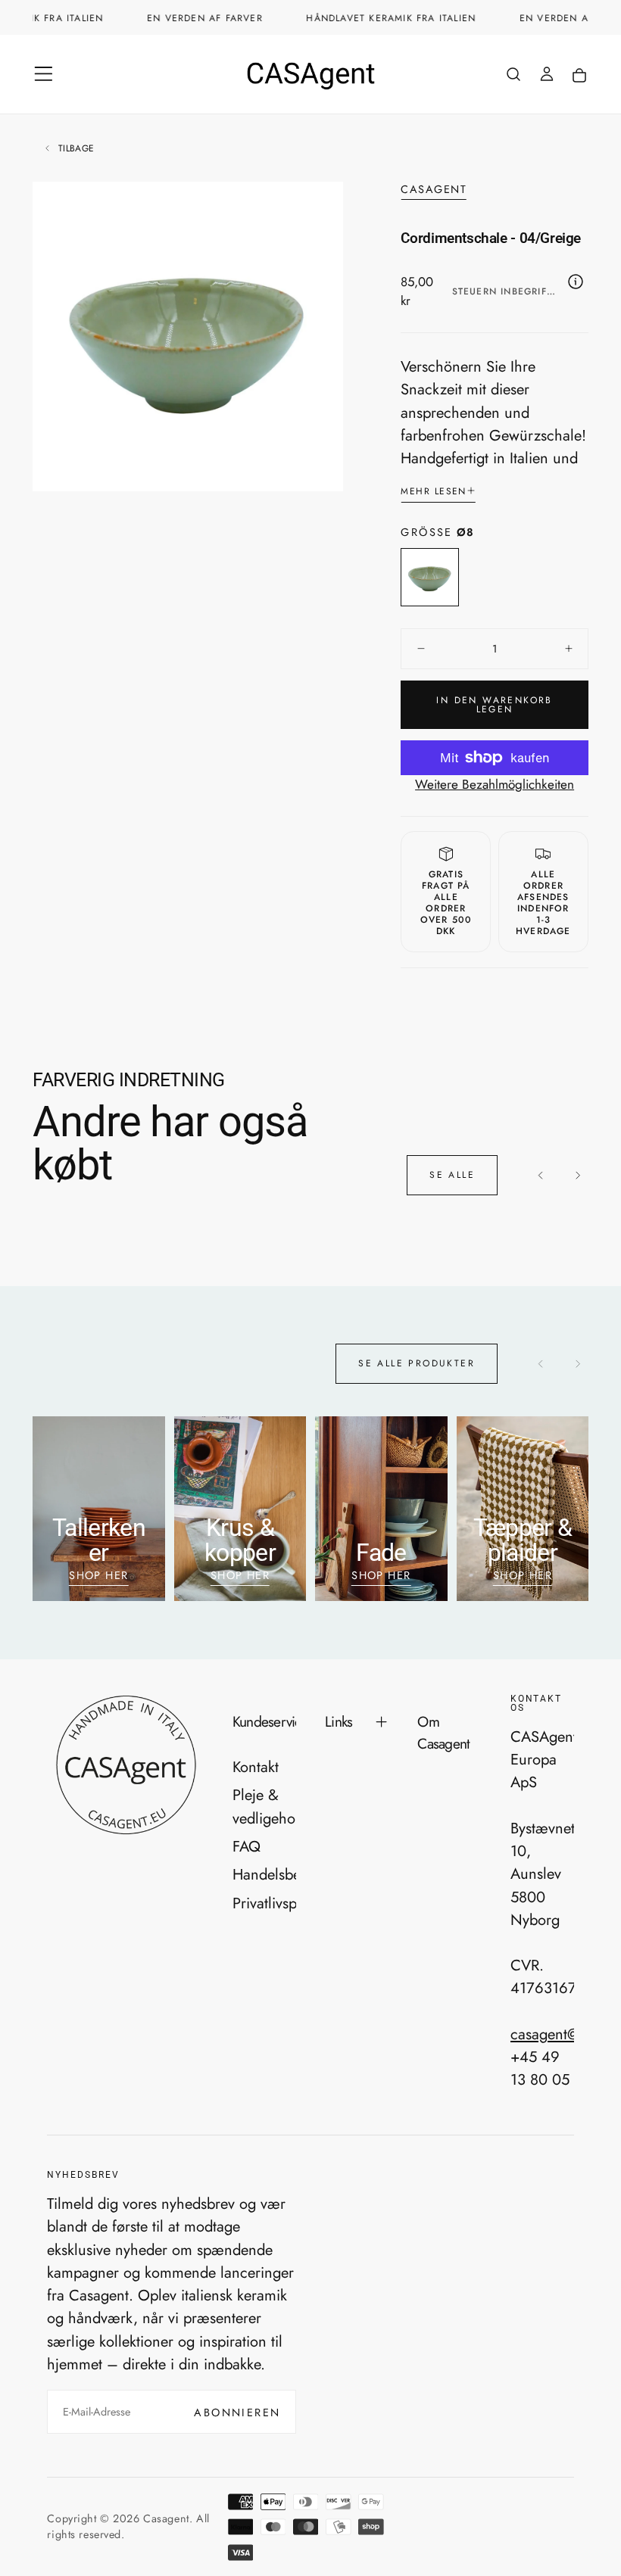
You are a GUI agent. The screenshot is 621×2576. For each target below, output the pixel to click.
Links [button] (339, 1721)
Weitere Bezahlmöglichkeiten (495, 784)
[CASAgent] (125, 1765)
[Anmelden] (547, 76)
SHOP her (381, 1575)
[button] (44, 74)
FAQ (247, 1846)
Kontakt (256, 1767)
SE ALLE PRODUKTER (417, 1363)
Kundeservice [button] (264, 1721)
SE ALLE (452, 1175)
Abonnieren (237, 2412)
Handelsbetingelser (264, 1874)
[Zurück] (541, 1175)
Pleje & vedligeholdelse (264, 1806)
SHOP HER (99, 1575)
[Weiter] (577, 1175)
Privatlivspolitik (264, 1903)
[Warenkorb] (579, 76)
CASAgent (434, 190)
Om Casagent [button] (443, 1732)
